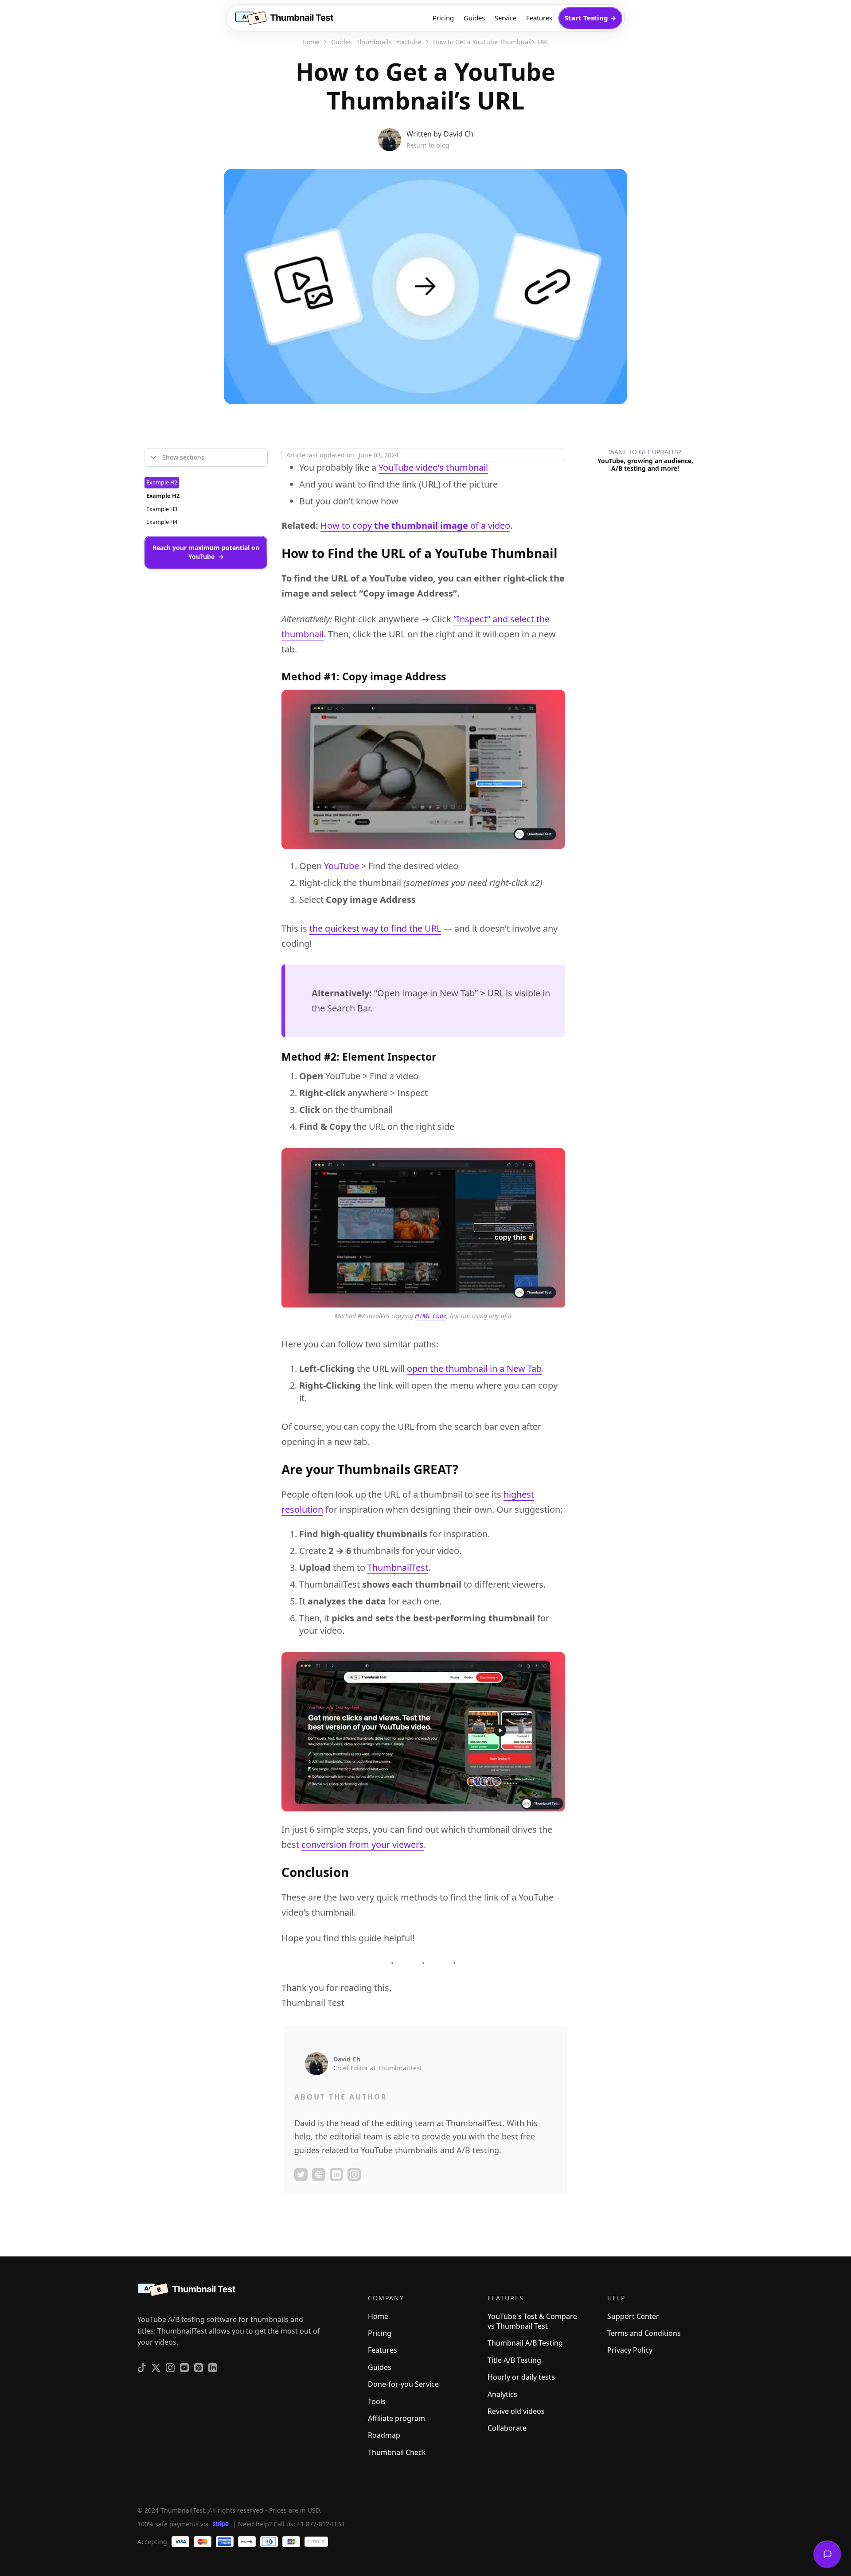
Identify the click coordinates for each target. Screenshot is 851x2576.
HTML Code (431, 1316)
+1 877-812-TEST (321, 2523)
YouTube (342, 866)
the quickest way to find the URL (375, 928)
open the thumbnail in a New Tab (474, 1368)
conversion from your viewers (363, 1844)
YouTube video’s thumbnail (433, 467)
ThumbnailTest (398, 1567)
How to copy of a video (415, 525)
